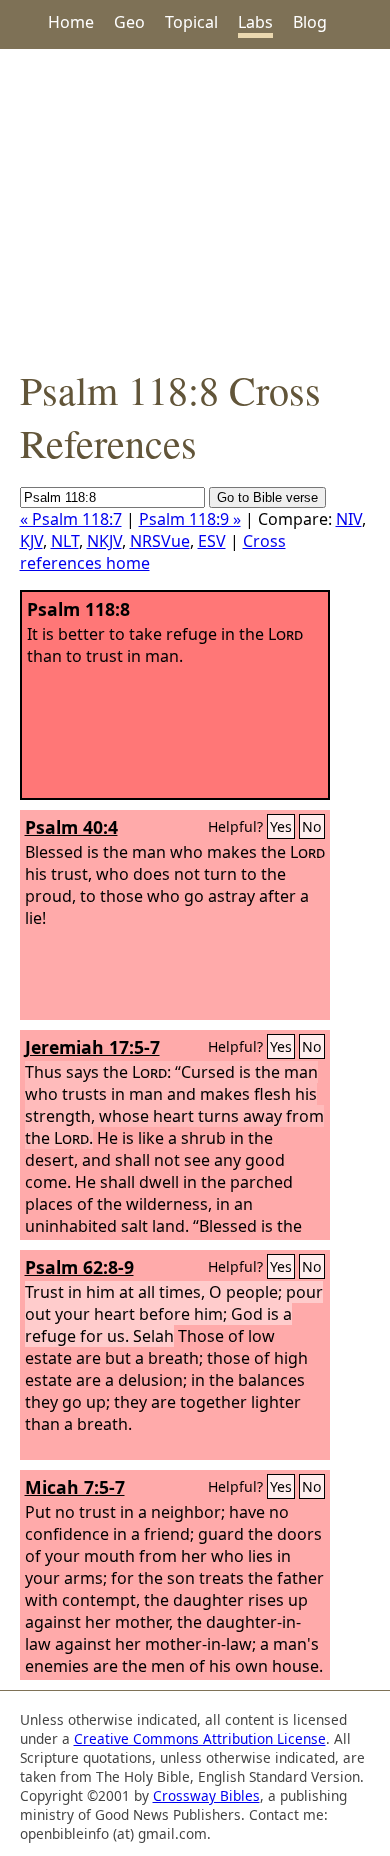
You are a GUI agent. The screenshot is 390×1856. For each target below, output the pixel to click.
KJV (31, 541)
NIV (349, 519)
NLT (65, 541)
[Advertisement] (195, 206)
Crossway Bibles (206, 1795)
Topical (191, 22)
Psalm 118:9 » (190, 519)
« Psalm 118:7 (71, 519)
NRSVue (160, 541)
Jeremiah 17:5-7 (92, 1047)
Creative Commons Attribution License (200, 1738)
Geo (129, 22)
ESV (212, 541)
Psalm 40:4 (71, 827)
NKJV (104, 541)
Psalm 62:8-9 (79, 1267)
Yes (281, 826)
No (312, 826)
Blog (310, 22)
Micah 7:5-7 (75, 1487)
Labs (255, 22)
